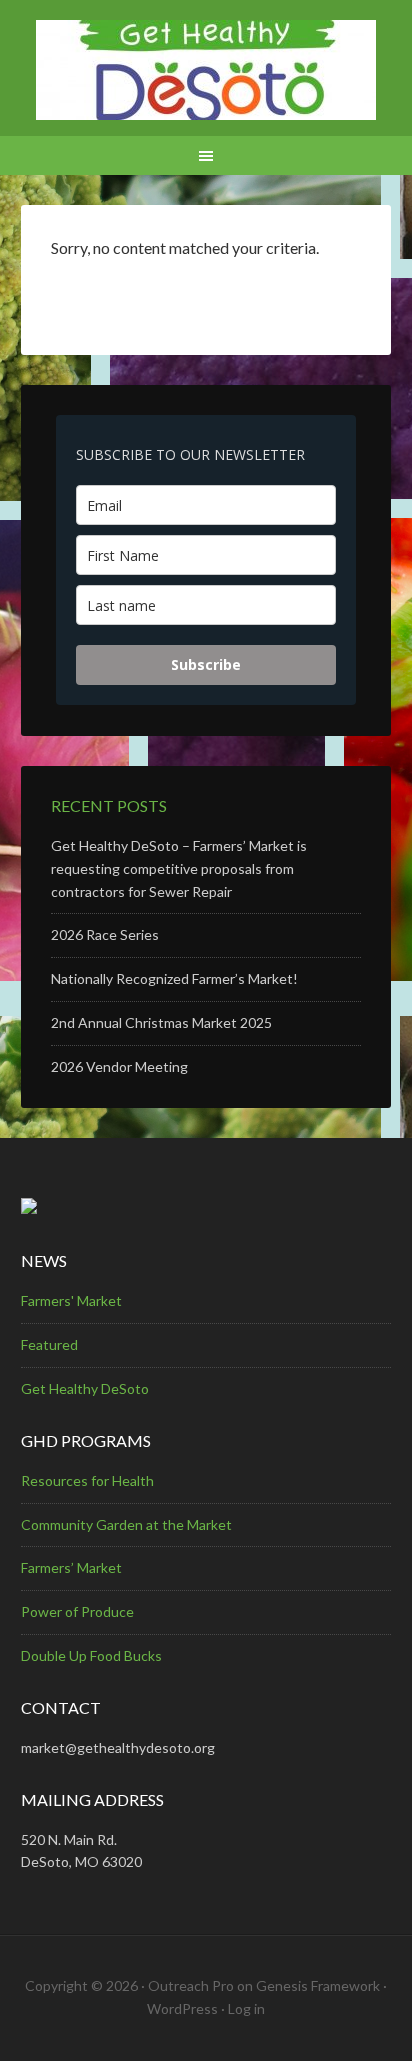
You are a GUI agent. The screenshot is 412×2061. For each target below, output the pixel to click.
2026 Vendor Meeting (119, 1066)
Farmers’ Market (71, 1567)
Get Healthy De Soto (206, 70)
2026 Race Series (105, 934)
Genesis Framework (318, 1985)
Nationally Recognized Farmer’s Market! (174, 978)
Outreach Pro (191, 1985)
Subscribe (206, 664)
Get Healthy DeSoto (85, 1388)
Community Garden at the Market (126, 1524)
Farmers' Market (71, 1300)
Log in (246, 2008)
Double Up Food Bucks (91, 1655)
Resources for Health (87, 1480)
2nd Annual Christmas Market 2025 (161, 1022)
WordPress (182, 2008)
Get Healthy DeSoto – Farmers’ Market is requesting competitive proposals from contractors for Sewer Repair (179, 868)
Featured (49, 1344)
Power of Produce (77, 1611)
